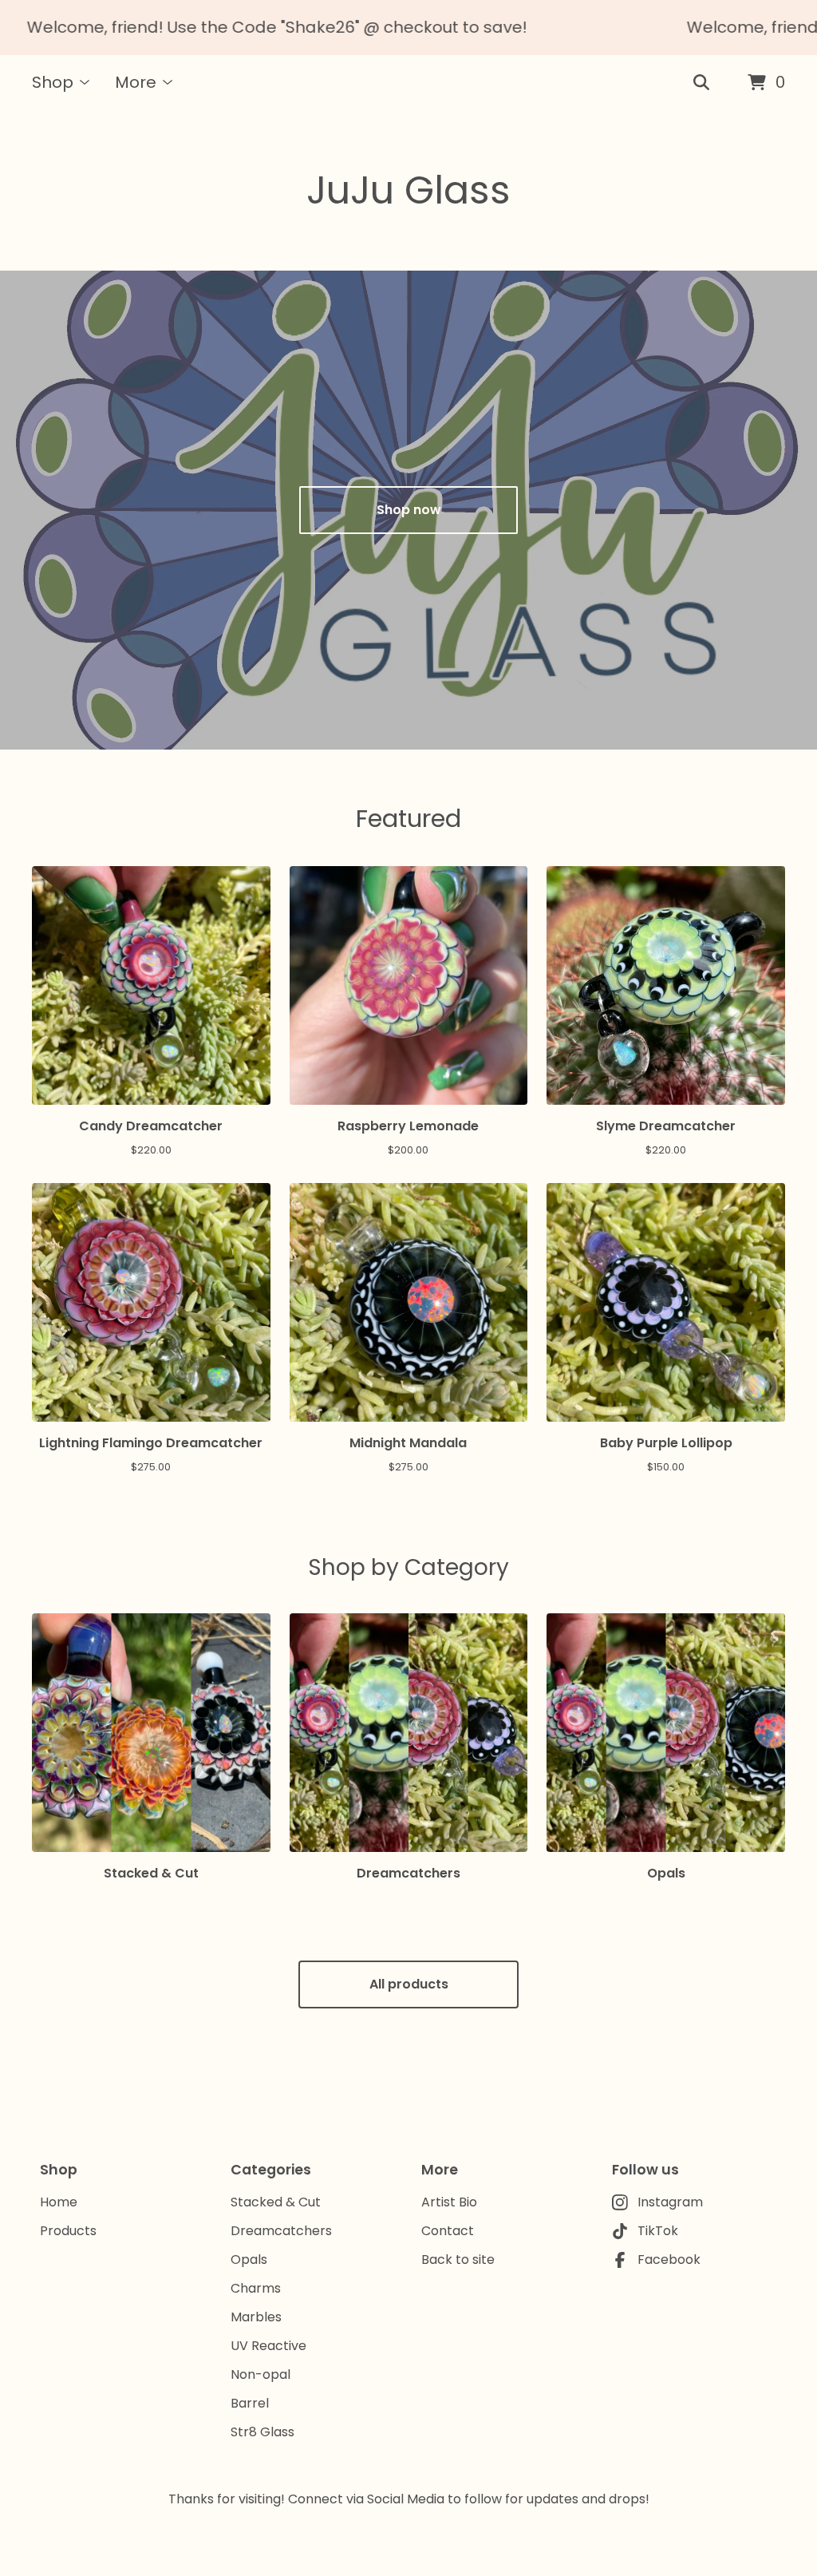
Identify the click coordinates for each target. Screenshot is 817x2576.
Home (59, 2202)
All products (409, 1984)
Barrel (250, 2403)
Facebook (669, 2259)
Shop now (409, 510)
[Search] (701, 83)
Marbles (256, 2317)
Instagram (670, 2202)
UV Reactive (268, 2346)
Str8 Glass (262, 2432)
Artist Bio (449, 2202)
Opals (249, 2259)
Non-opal (260, 2374)
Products (68, 2231)
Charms (256, 2288)
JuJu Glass (408, 190)
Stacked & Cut (276, 2202)
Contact (448, 2231)
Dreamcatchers (281, 2231)
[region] (408, 28)
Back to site (458, 2259)
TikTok (658, 2231)
